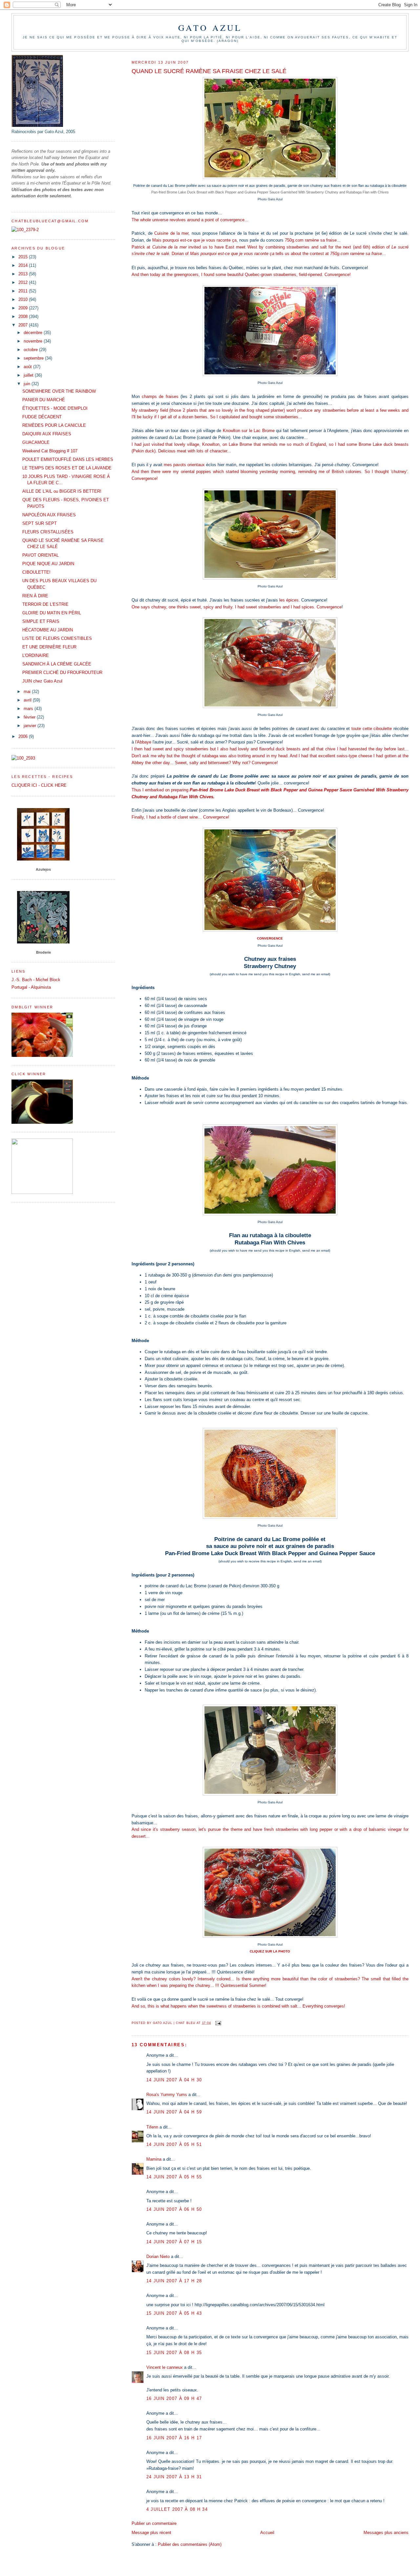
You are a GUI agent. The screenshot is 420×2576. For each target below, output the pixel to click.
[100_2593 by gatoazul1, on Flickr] (23, 758)
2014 (24, 265)
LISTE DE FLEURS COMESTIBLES (57, 638)
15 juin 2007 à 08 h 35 (174, 2353)
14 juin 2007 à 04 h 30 (174, 2080)
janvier (31, 726)
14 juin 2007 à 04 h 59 (174, 2112)
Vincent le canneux (165, 2367)
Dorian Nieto (158, 2257)
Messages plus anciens (386, 2533)
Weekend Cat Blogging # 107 (50, 451)
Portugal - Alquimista (31, 987)
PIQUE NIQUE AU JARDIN (48, 564)
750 (288, 240)
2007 (24, 325)
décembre (34, 333)
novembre (34, 341)
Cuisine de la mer (171, 233)
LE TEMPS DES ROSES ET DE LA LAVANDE (67, 468)
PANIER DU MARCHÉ (44, 400)
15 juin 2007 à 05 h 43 (174, 2313)
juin (28, 384)
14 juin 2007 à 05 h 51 (174, 2144)
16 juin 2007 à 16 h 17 (174, 2438)
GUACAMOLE (36, 442)
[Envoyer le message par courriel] (218, 2023)
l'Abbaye (143, 742)
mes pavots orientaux (184, 465)
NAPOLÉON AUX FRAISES (49, 515)
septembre (34, 358)
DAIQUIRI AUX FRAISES (47, 434)
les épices (289, 600)
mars (29, 709)
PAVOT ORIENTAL (41, 555)
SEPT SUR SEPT (40, 523)
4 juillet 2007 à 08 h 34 (177, 2509)
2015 (24, 257)
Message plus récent (151, 2533)
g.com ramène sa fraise (314, 240)
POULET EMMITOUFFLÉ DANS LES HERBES (68, 459)
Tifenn (152, 2127)
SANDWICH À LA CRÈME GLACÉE (57, 664)
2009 (24, 308)
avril (28, 700)
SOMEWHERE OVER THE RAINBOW (59, 391)
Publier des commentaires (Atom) (190, 2544)
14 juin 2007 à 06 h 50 (174, 2209)
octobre (31, 350)
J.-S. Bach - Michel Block (36, 980)
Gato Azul (210, 28)
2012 (24, 282)
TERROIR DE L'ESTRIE (45, 604)
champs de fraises (160, 396)
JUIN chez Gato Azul (42, 681)
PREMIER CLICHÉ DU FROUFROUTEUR (62, 673)
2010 (24, 299)
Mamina (154, 2159)
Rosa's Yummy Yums (167, 2095)
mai (28, 692)
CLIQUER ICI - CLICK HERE (39, 785)
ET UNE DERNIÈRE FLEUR (49, 647)
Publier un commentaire (154, 2523)
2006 (24, 736)
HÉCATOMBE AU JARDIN (48, 630)
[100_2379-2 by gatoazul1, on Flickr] (25, 230)
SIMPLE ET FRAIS (41, 621)
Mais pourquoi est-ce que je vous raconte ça (194, 240)
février (30, 717)
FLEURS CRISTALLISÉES (48, 532)
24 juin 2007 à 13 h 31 (174, 2477)
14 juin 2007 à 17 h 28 (174, 2281)
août (28, 367)
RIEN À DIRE (35, 596)
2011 (24, 291)
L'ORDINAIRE (36, 655)
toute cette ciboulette (372, 729)
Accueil (267, 2533)
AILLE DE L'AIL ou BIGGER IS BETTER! (62, 491)
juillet (29, 375)
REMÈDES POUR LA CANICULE (54, 425)
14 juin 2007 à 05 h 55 (174, 2177)
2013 (24, 274)
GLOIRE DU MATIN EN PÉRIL (52, 613)
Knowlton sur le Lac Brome (249, 431)
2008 (24, 317)
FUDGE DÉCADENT (42, 417)
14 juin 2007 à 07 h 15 (174, 2242)
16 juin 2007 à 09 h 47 (174, 2398)
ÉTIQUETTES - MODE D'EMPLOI (55, 408)
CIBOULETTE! (36, 572)
